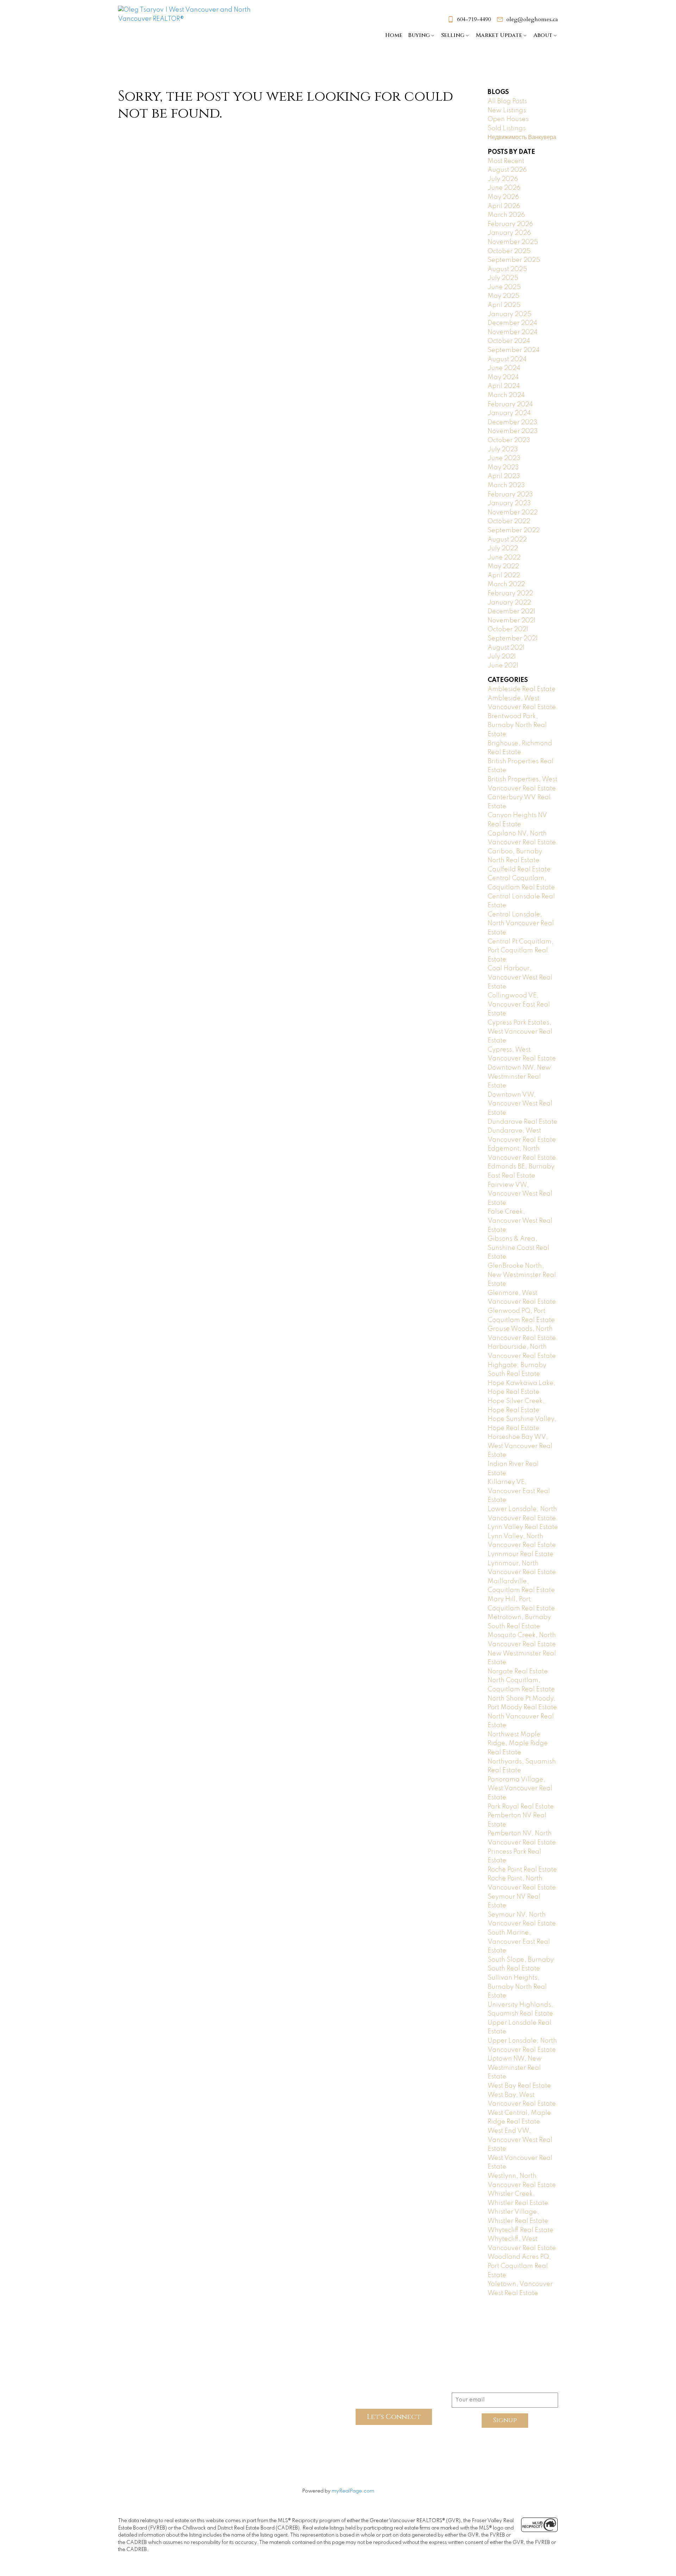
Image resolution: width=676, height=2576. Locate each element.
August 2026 (507, 170)
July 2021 (502, 657)
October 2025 (509, 251)
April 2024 (504, 386)
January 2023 (509, 503)
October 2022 (509, 521)
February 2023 (510, 495)
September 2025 (514, 260)
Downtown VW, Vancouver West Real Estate (520, 1104)
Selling (453, 35)
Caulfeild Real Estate (519, 870)
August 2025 (507, 269)
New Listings (507, 111)
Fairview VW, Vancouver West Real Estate (520, 1194)
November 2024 (513, 332)
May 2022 (503, 566)
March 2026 (506, 215)
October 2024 (509, 341)
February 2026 (510, 224)
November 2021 (512, 621)
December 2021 (511, 612)
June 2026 (504, 188)
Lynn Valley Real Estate (523, 1527)
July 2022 (503, 549)
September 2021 (513, 639)
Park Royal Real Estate (521, 1807)
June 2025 (504, 287)
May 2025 (503, 296)
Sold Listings (507, 129)
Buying (419, 35)
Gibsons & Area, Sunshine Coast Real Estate (518, 1248)
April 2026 (504, 206)
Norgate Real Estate (518, 1672)
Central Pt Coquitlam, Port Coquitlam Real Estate (521, 951)
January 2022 (509, 603)
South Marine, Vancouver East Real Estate (519, 1942)
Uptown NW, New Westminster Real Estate (515, 2068)
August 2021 (506, 648)
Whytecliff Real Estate (521, 2230)
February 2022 (510, 594)
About (543, 35)
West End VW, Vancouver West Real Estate (520, 2140)
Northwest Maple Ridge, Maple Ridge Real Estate (518, 1744)
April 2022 (504, 576)
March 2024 (506, 395)
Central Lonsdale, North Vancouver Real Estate (521, 924)
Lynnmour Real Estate (521, 1554)
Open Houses (508, 119)
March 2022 (506, 584)
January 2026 (509, 233)
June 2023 (504, 458)
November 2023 (513, 431)
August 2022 (507, 540)
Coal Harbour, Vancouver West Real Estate (520, 977)
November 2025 (513, 242)
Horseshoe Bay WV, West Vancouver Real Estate (520, 1446)
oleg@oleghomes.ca (532, 19)
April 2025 (504, 305)
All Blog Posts (507, 101)
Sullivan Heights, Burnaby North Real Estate (517, 1987)
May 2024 (503, 377)
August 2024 (507, 359)
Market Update (499, 35)
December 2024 (512, 323)
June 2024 (504, 368)
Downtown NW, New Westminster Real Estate (519, 1077)
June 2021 (503, 666)
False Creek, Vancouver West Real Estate (520, 1221)
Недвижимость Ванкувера (522, 137)
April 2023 (504, 476)
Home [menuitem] (394, 35)
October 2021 (508, 629)
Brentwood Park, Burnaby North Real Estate (517, 725)
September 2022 (514, 531)
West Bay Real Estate (519, 2086)
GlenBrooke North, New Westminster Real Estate (522, 1275)
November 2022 (513, 513)
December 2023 (512, 422)
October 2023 (509, 440)
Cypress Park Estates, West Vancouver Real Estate (520, 1032)
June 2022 (504, 558)
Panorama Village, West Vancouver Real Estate (520, 1789)
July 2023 (503, 450)
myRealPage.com (353, 2491)
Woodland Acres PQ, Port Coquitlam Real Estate (519, 2266)
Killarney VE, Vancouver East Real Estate (519, 1491)
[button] (469, 19)
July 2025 (503, 278)
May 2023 (503, 468)
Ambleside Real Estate (522, 689)
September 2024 (514, 350)
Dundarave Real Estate (522, 1122)
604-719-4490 (474, 19)
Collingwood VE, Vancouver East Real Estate (519, 1005)
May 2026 (503, 197)
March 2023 (506, 485)
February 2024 (510, 405)
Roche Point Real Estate (522, 1870)
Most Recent (506, 161)
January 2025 (509, 314)
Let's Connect (394, 2417)
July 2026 (503, 179)
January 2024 (509, 413)
